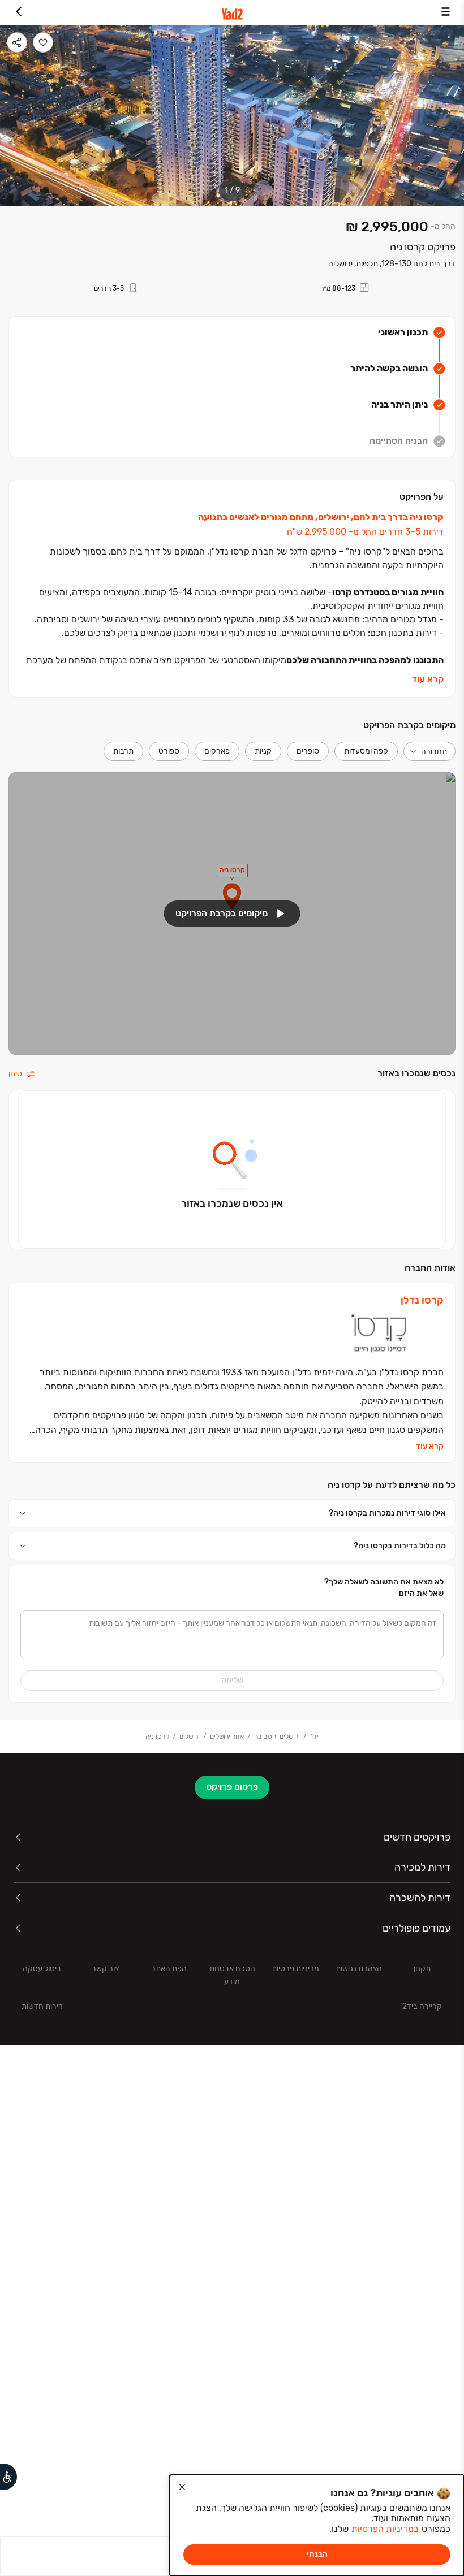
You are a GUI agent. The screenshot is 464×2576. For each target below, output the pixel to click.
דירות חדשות (42, 2006)
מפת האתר (169, 1969)
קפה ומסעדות (366, 751)
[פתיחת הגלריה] (232, 116)
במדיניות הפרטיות (385, 2529)
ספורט (169, 751)
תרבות (123, 751)
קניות (263, 751)
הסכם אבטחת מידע (232, 1975)
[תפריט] (446, 13)
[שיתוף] (17, 42)
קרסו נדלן (422, 1300)
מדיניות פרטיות (295, 1969)
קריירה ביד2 (422, 2006)
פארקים (217, 751)
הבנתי (317, 2554)
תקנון (422, 1969)
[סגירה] (182, 2487)
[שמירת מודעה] (43, 42)
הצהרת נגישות (359, 1969)
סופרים (308, 751)
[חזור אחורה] (18, 13)
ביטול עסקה (42, 1969)
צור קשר (105, 1969)
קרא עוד (428, 679)
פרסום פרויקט (232, 1787)
